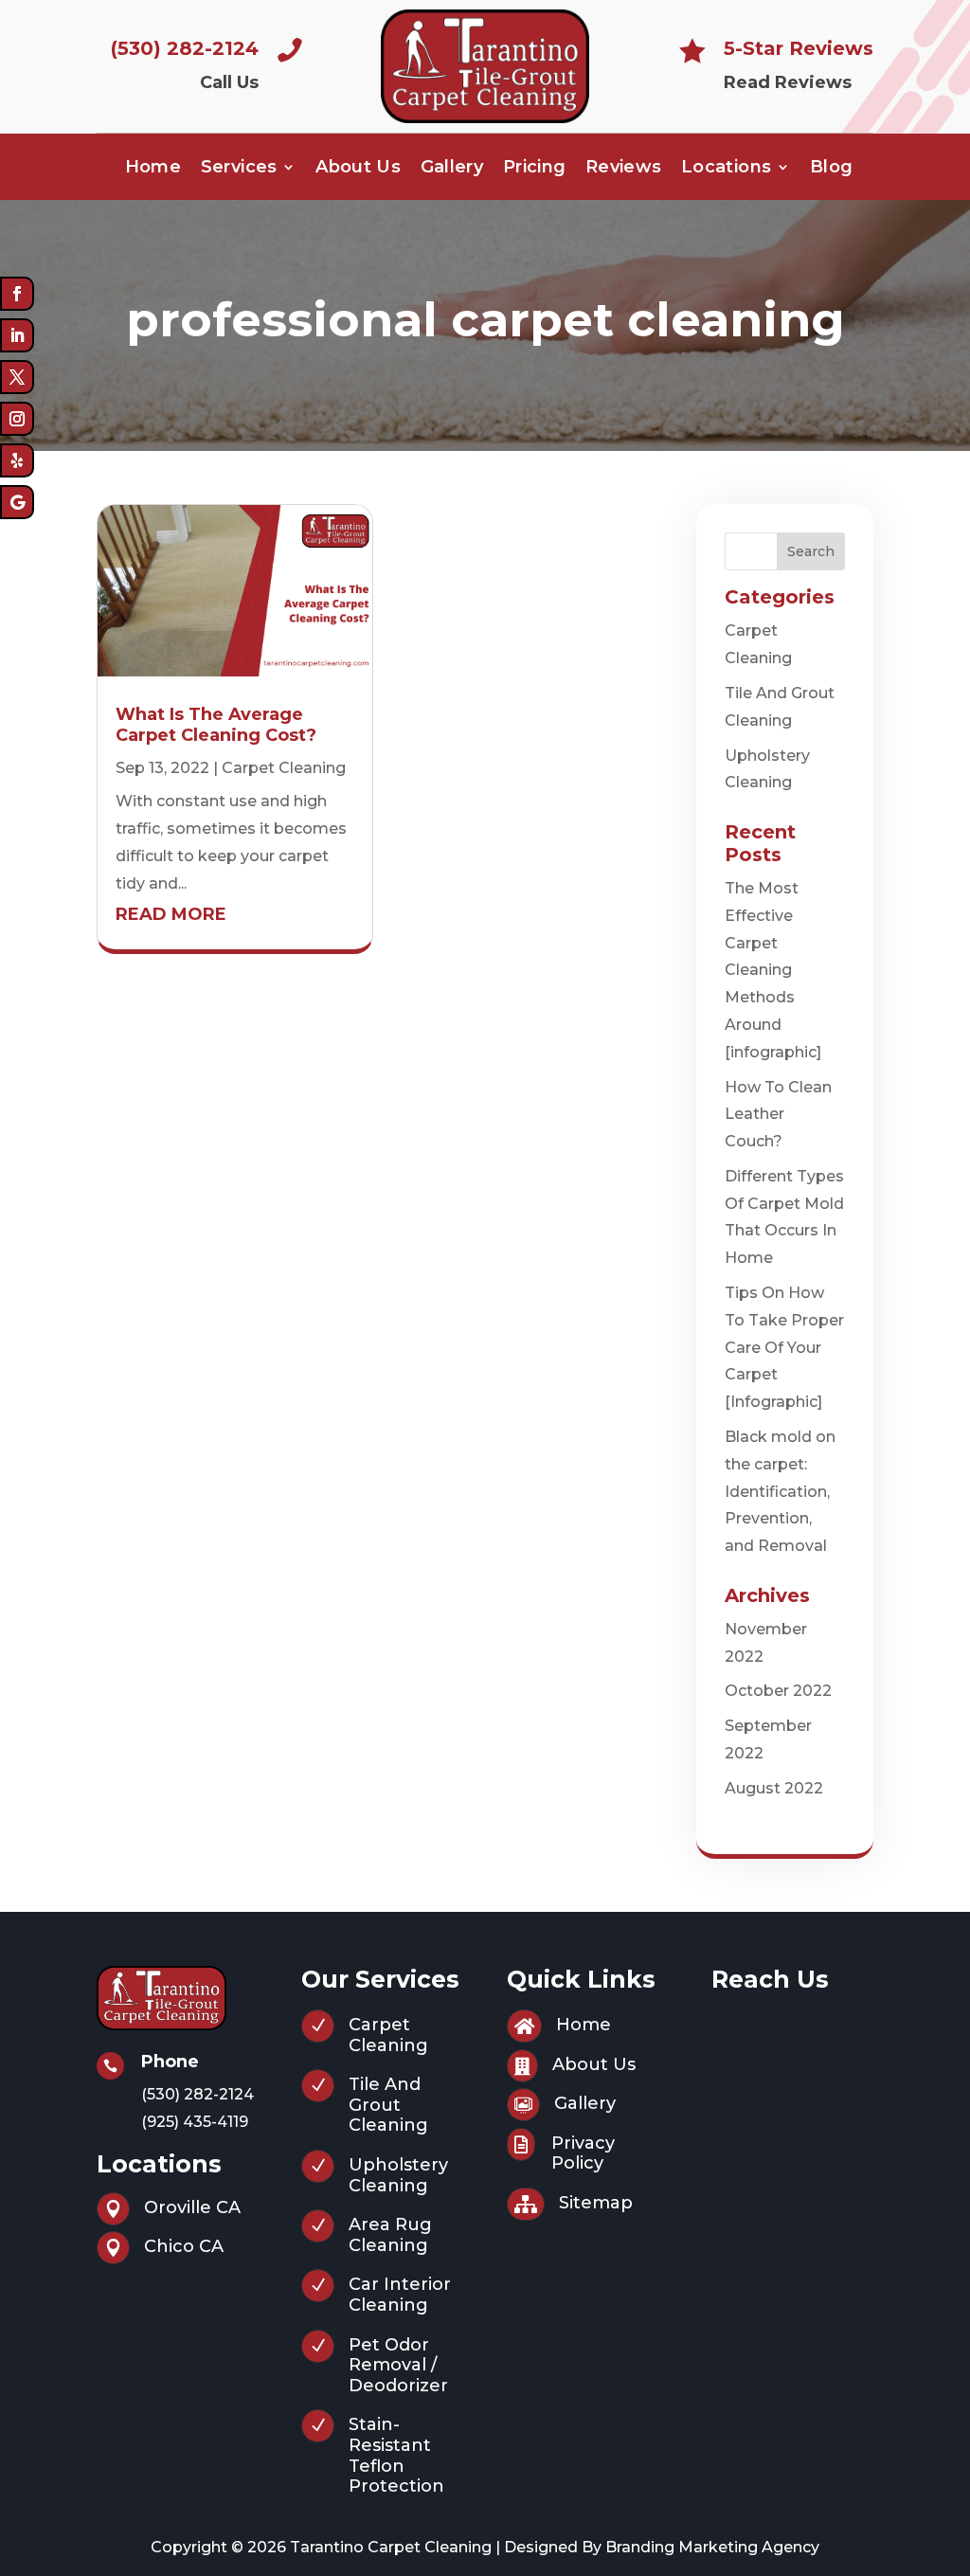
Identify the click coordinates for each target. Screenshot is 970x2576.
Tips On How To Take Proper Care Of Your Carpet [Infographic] (784, 1347)
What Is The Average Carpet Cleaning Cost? (216, 725)
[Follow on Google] (17, 502)
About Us (358, 169)
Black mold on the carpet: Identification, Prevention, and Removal (780, 1491)
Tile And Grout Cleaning (388, 2105)
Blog (831, 169)
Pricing (535, 169)
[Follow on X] (17, 377)
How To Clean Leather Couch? (778, 1115)
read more (171, 914)
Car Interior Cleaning (400, 2295)
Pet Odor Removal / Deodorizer (398, 2365)
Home (153, 169)
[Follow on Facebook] (17, 294)
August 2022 (774, 1788)
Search (811, 551)
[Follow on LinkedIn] (17, 335)
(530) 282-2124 (185, 48)
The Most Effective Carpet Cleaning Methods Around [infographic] (773, 970)
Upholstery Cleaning (398, 2175)
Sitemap (596, 2203)
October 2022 (778, 1691)
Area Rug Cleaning (390, 2235)
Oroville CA (192, 2207)
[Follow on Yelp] (17, 460)
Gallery (452, 169)
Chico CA (184, 2246)
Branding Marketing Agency (712, 2547)
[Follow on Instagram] (17, 419)
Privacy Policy (583, 2153)
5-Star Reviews (799, 48)
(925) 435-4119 (195, 2122)
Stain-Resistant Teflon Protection (396, 2455)
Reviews (624, 169)
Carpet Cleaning (284, 768)
